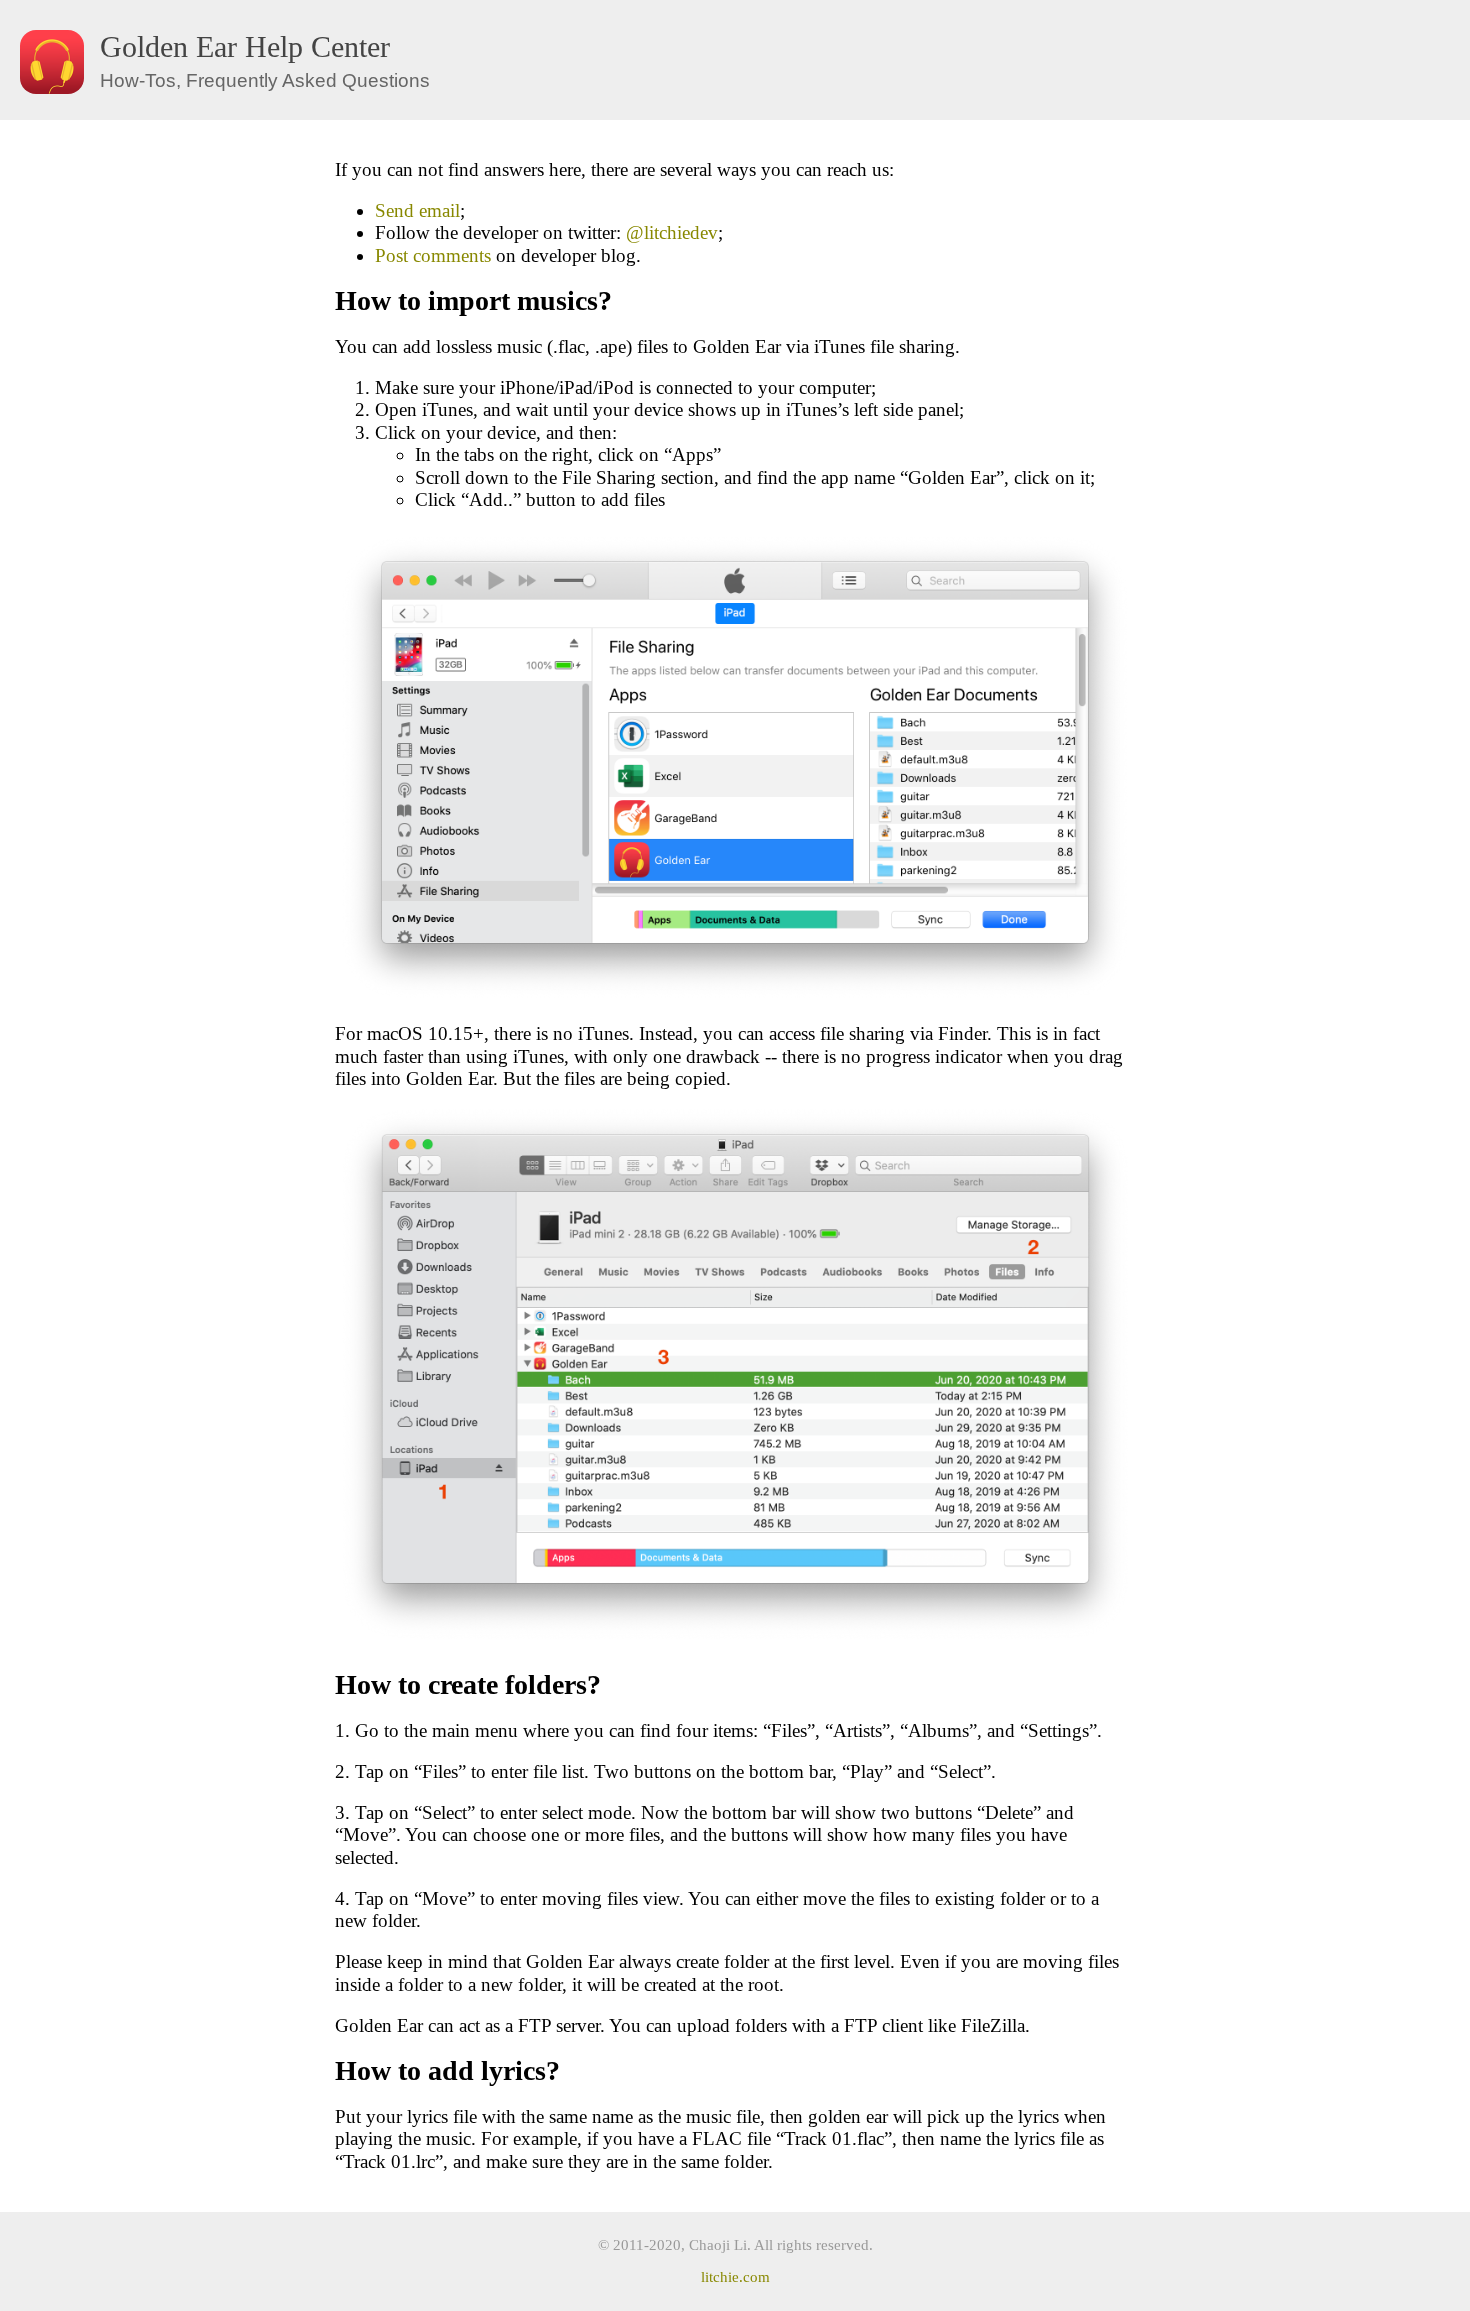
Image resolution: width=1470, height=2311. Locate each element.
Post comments (433, 255)
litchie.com (735, 2277)
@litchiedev (672, 232)
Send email (417, 210)
